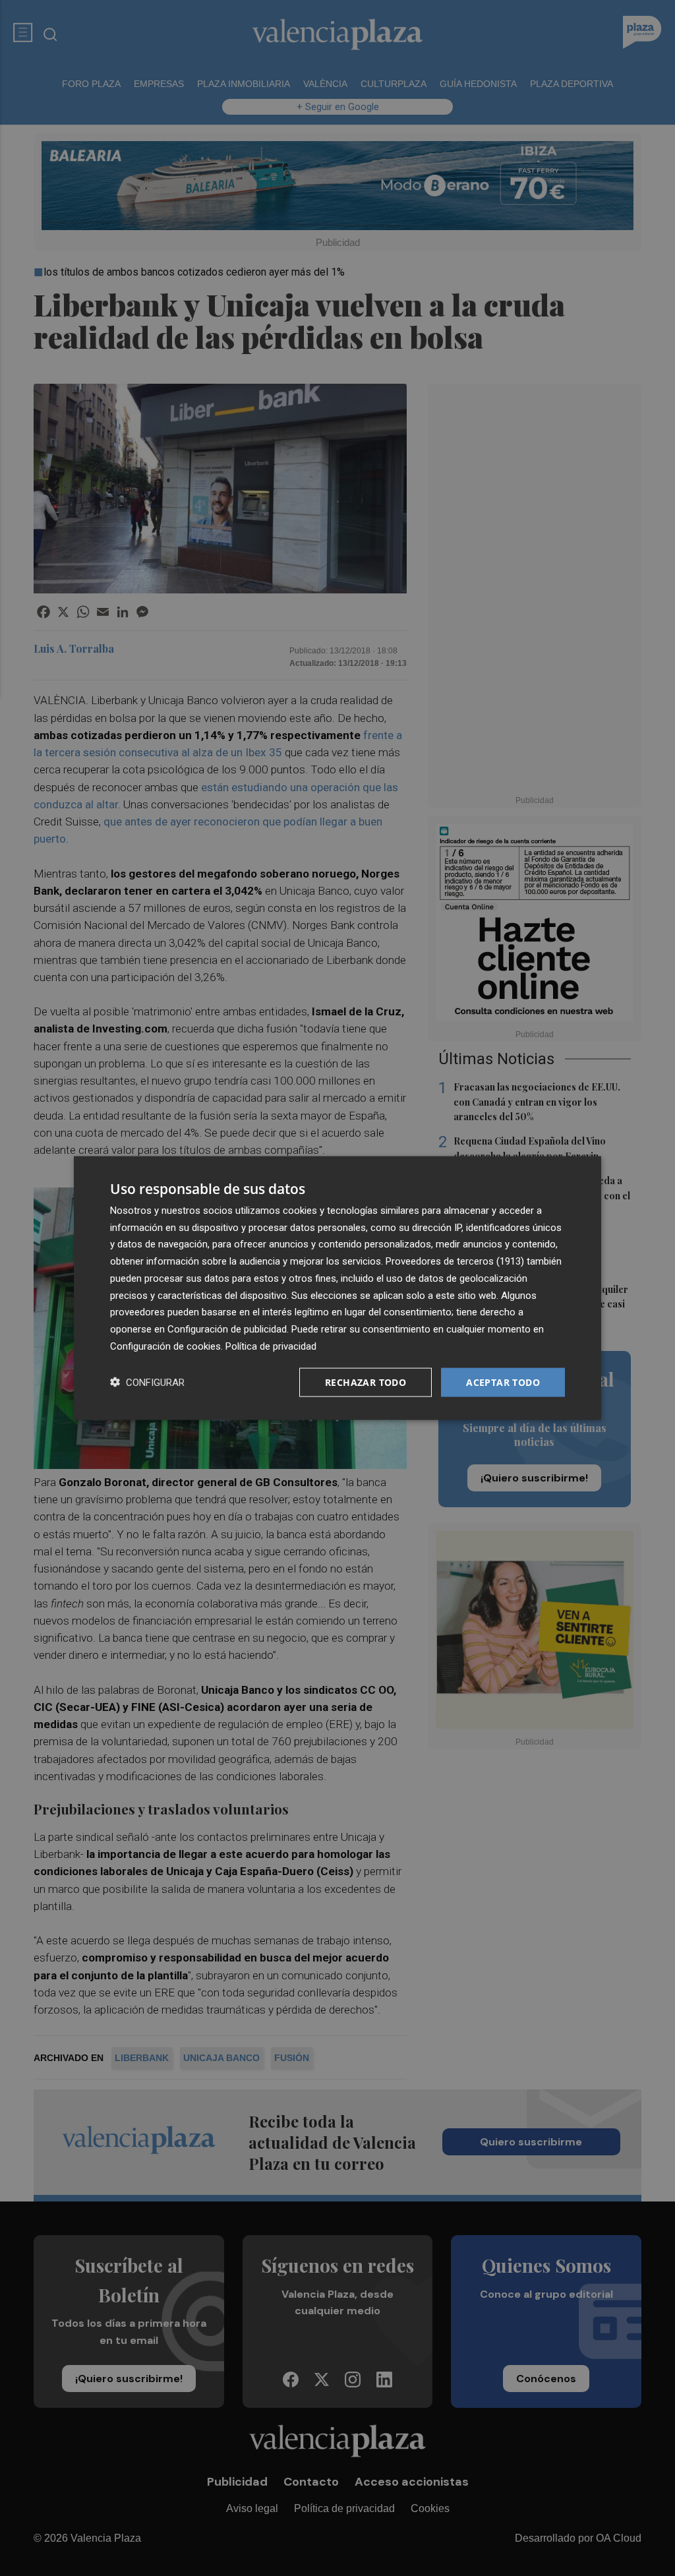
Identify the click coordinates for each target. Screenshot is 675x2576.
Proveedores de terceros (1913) (455, 1261)
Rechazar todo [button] (366, 1382)
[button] (147, 1382)
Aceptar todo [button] (503, 1382)
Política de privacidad (271, 1346)
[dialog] (337, 1288)
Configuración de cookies (165, 1346)
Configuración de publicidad (227, 1329)
